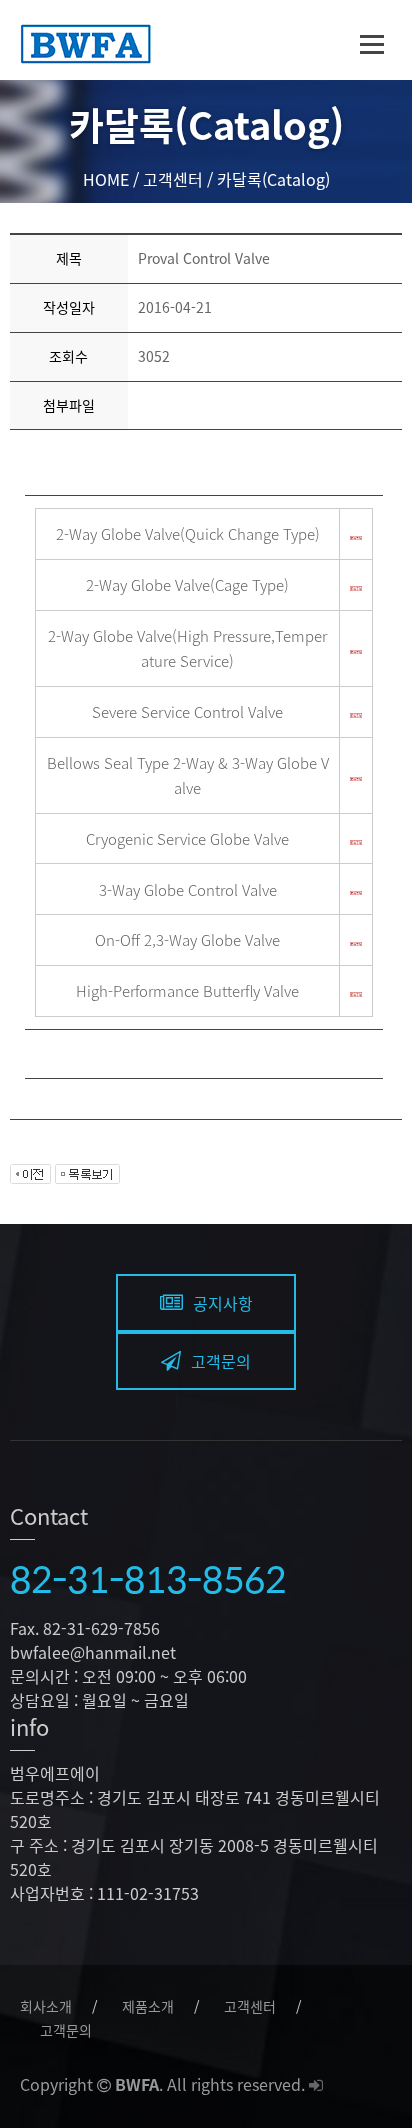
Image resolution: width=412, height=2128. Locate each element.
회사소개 (46, 2006)
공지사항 (223, 1303)
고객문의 (221, 1361)
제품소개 (148, 2006)
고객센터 (250, 2006)
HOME (106, 179)
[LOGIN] (316, 2084)
